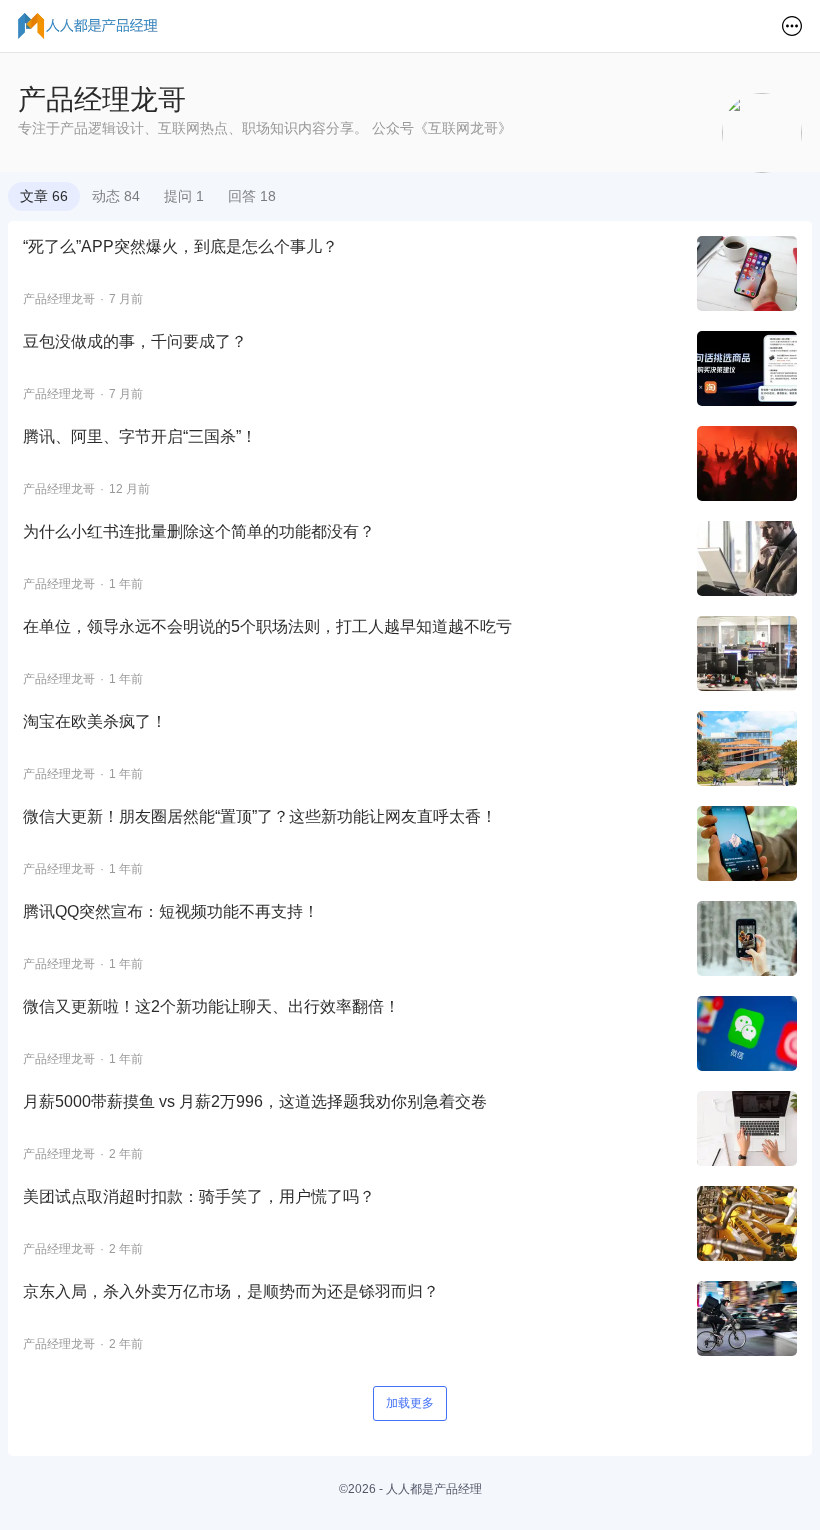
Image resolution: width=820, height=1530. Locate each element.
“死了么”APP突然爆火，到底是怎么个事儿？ (180, 246)
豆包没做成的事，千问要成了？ (135, 341)
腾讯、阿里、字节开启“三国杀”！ (140, 436)
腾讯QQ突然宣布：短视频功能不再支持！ (171, 911)
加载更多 (410, 1403)
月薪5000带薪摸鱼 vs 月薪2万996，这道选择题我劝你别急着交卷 (255, 1101)
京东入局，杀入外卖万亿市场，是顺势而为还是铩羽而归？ (231, 1291)
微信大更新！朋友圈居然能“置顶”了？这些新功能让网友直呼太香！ (260, 816)
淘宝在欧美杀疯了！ (95, 721)
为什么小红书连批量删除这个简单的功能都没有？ (199, 531)
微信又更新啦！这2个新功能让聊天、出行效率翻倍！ (211, 1006)
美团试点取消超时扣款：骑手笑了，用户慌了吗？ (199, 1196)
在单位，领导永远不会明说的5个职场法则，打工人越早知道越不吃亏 (267, 626)
